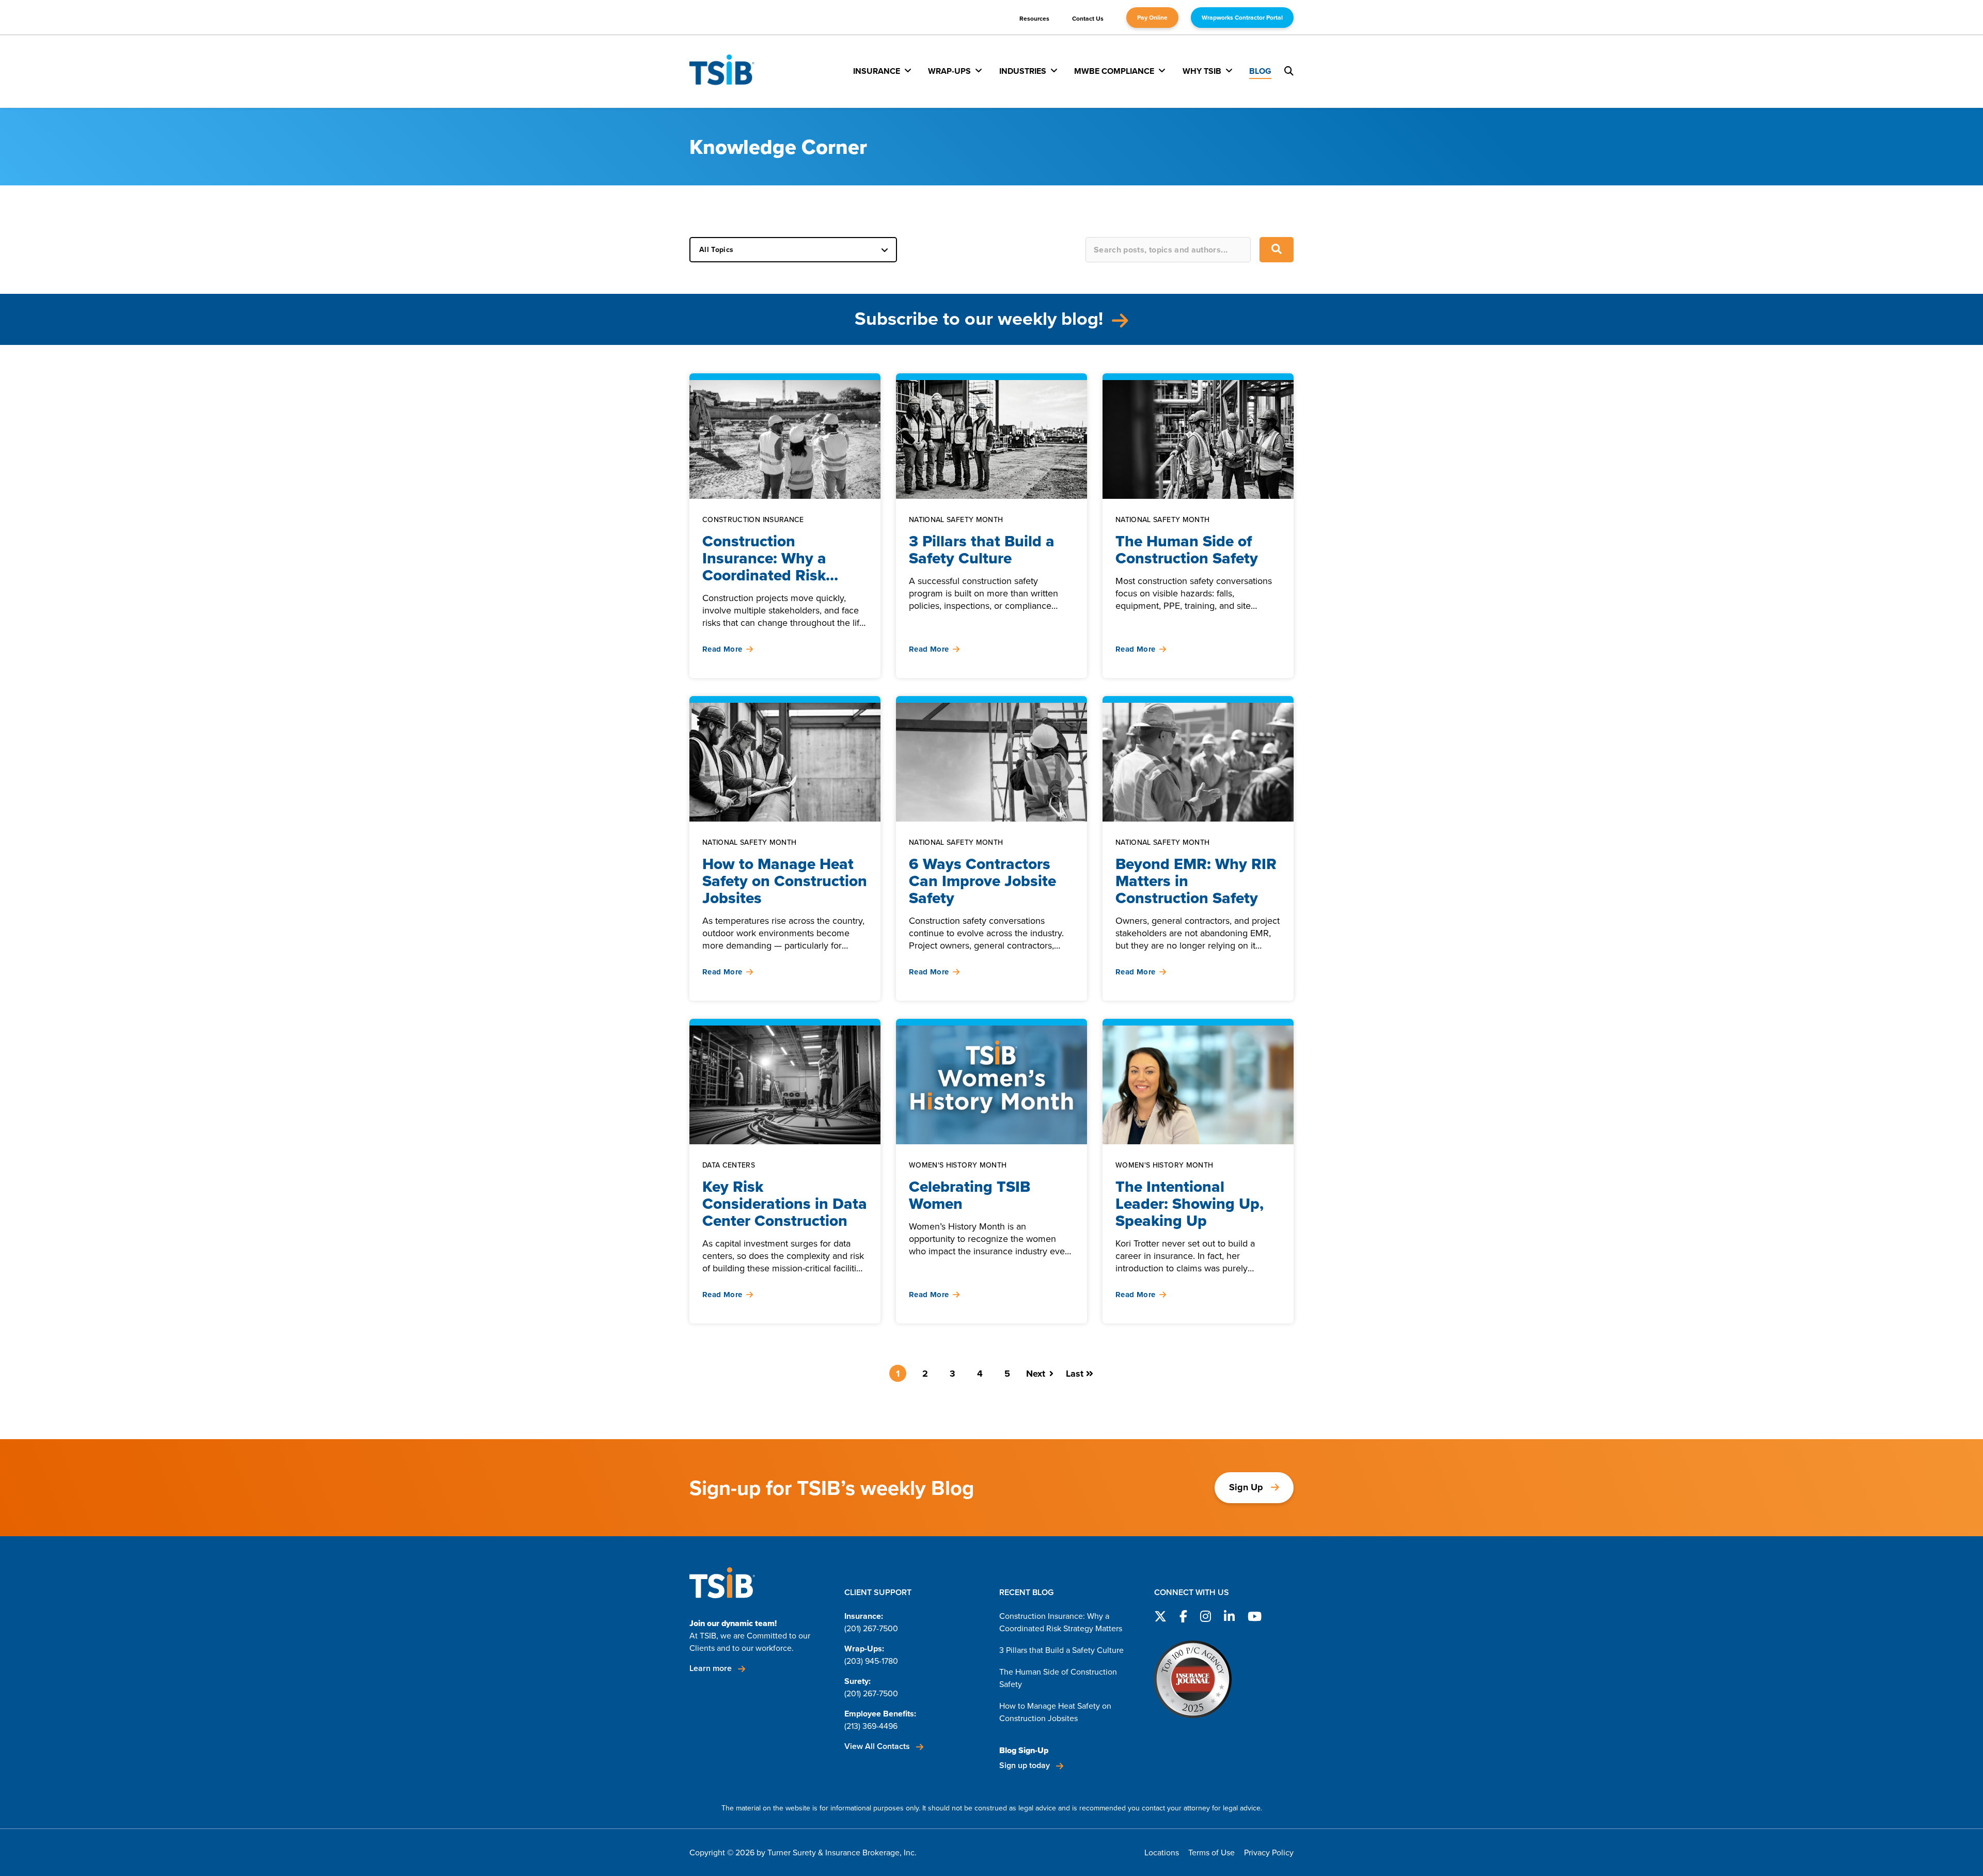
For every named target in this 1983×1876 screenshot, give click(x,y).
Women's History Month (958, 1166)
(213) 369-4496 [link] (871, 1726)
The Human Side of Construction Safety (1058, 1678)
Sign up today (1026, 1765)
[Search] (1277, 250)
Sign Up (1246, 1487)
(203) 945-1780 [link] (871, 1661)
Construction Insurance (753, 520)
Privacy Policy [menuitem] (1269, 1853)
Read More (722, 649)
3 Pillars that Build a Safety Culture (1061, 1650)
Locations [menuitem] (1162, 1853)
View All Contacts (878, 1746)
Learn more (712, 1668)
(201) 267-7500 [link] (871, 1628)
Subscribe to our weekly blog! (981, 318)
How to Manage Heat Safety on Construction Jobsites (1055, 1712)
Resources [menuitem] (1034, 19)
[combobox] (1168, 250)
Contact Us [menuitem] (1088, 19)
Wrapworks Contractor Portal (1242, 18)
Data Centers (729, 1166)
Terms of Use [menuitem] (1211, 1853)
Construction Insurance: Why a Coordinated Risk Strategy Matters (1061, 1622)
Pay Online (1152, 18)
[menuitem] (882, 71)
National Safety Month (956, 520)
